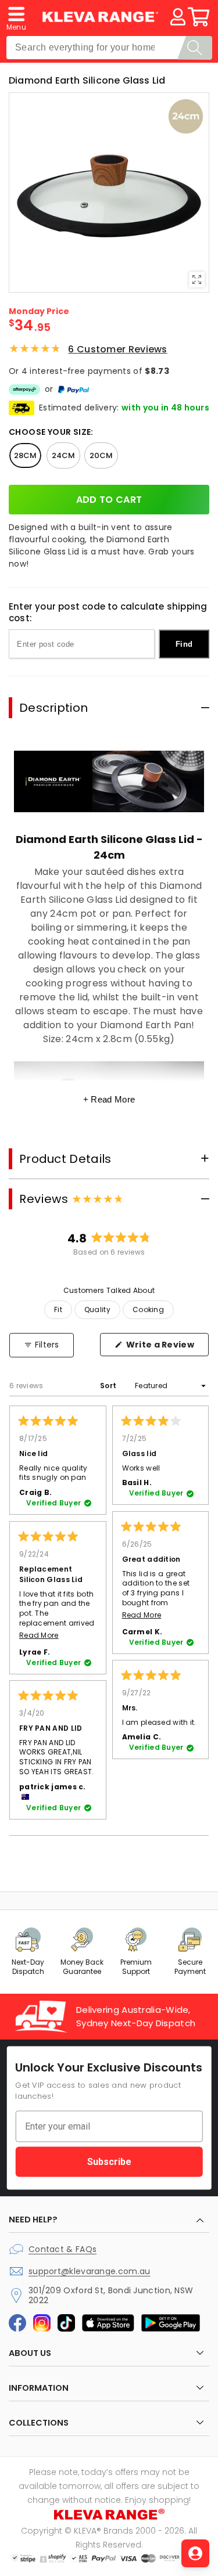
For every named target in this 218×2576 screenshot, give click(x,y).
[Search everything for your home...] (195, 48)
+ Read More (109, 1099)
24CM (63, 455)
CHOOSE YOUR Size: (51, 432)
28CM (25, 455)
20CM (101, 455)
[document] (109, 192)
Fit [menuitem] (58, 1309)
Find (184, 644)
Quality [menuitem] (97, 1309)
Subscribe (109, 2161)
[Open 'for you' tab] (195, 2553)
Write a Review (167, 1348)
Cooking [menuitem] (148, 1309)
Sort (109, 1386)
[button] (16, 17)
